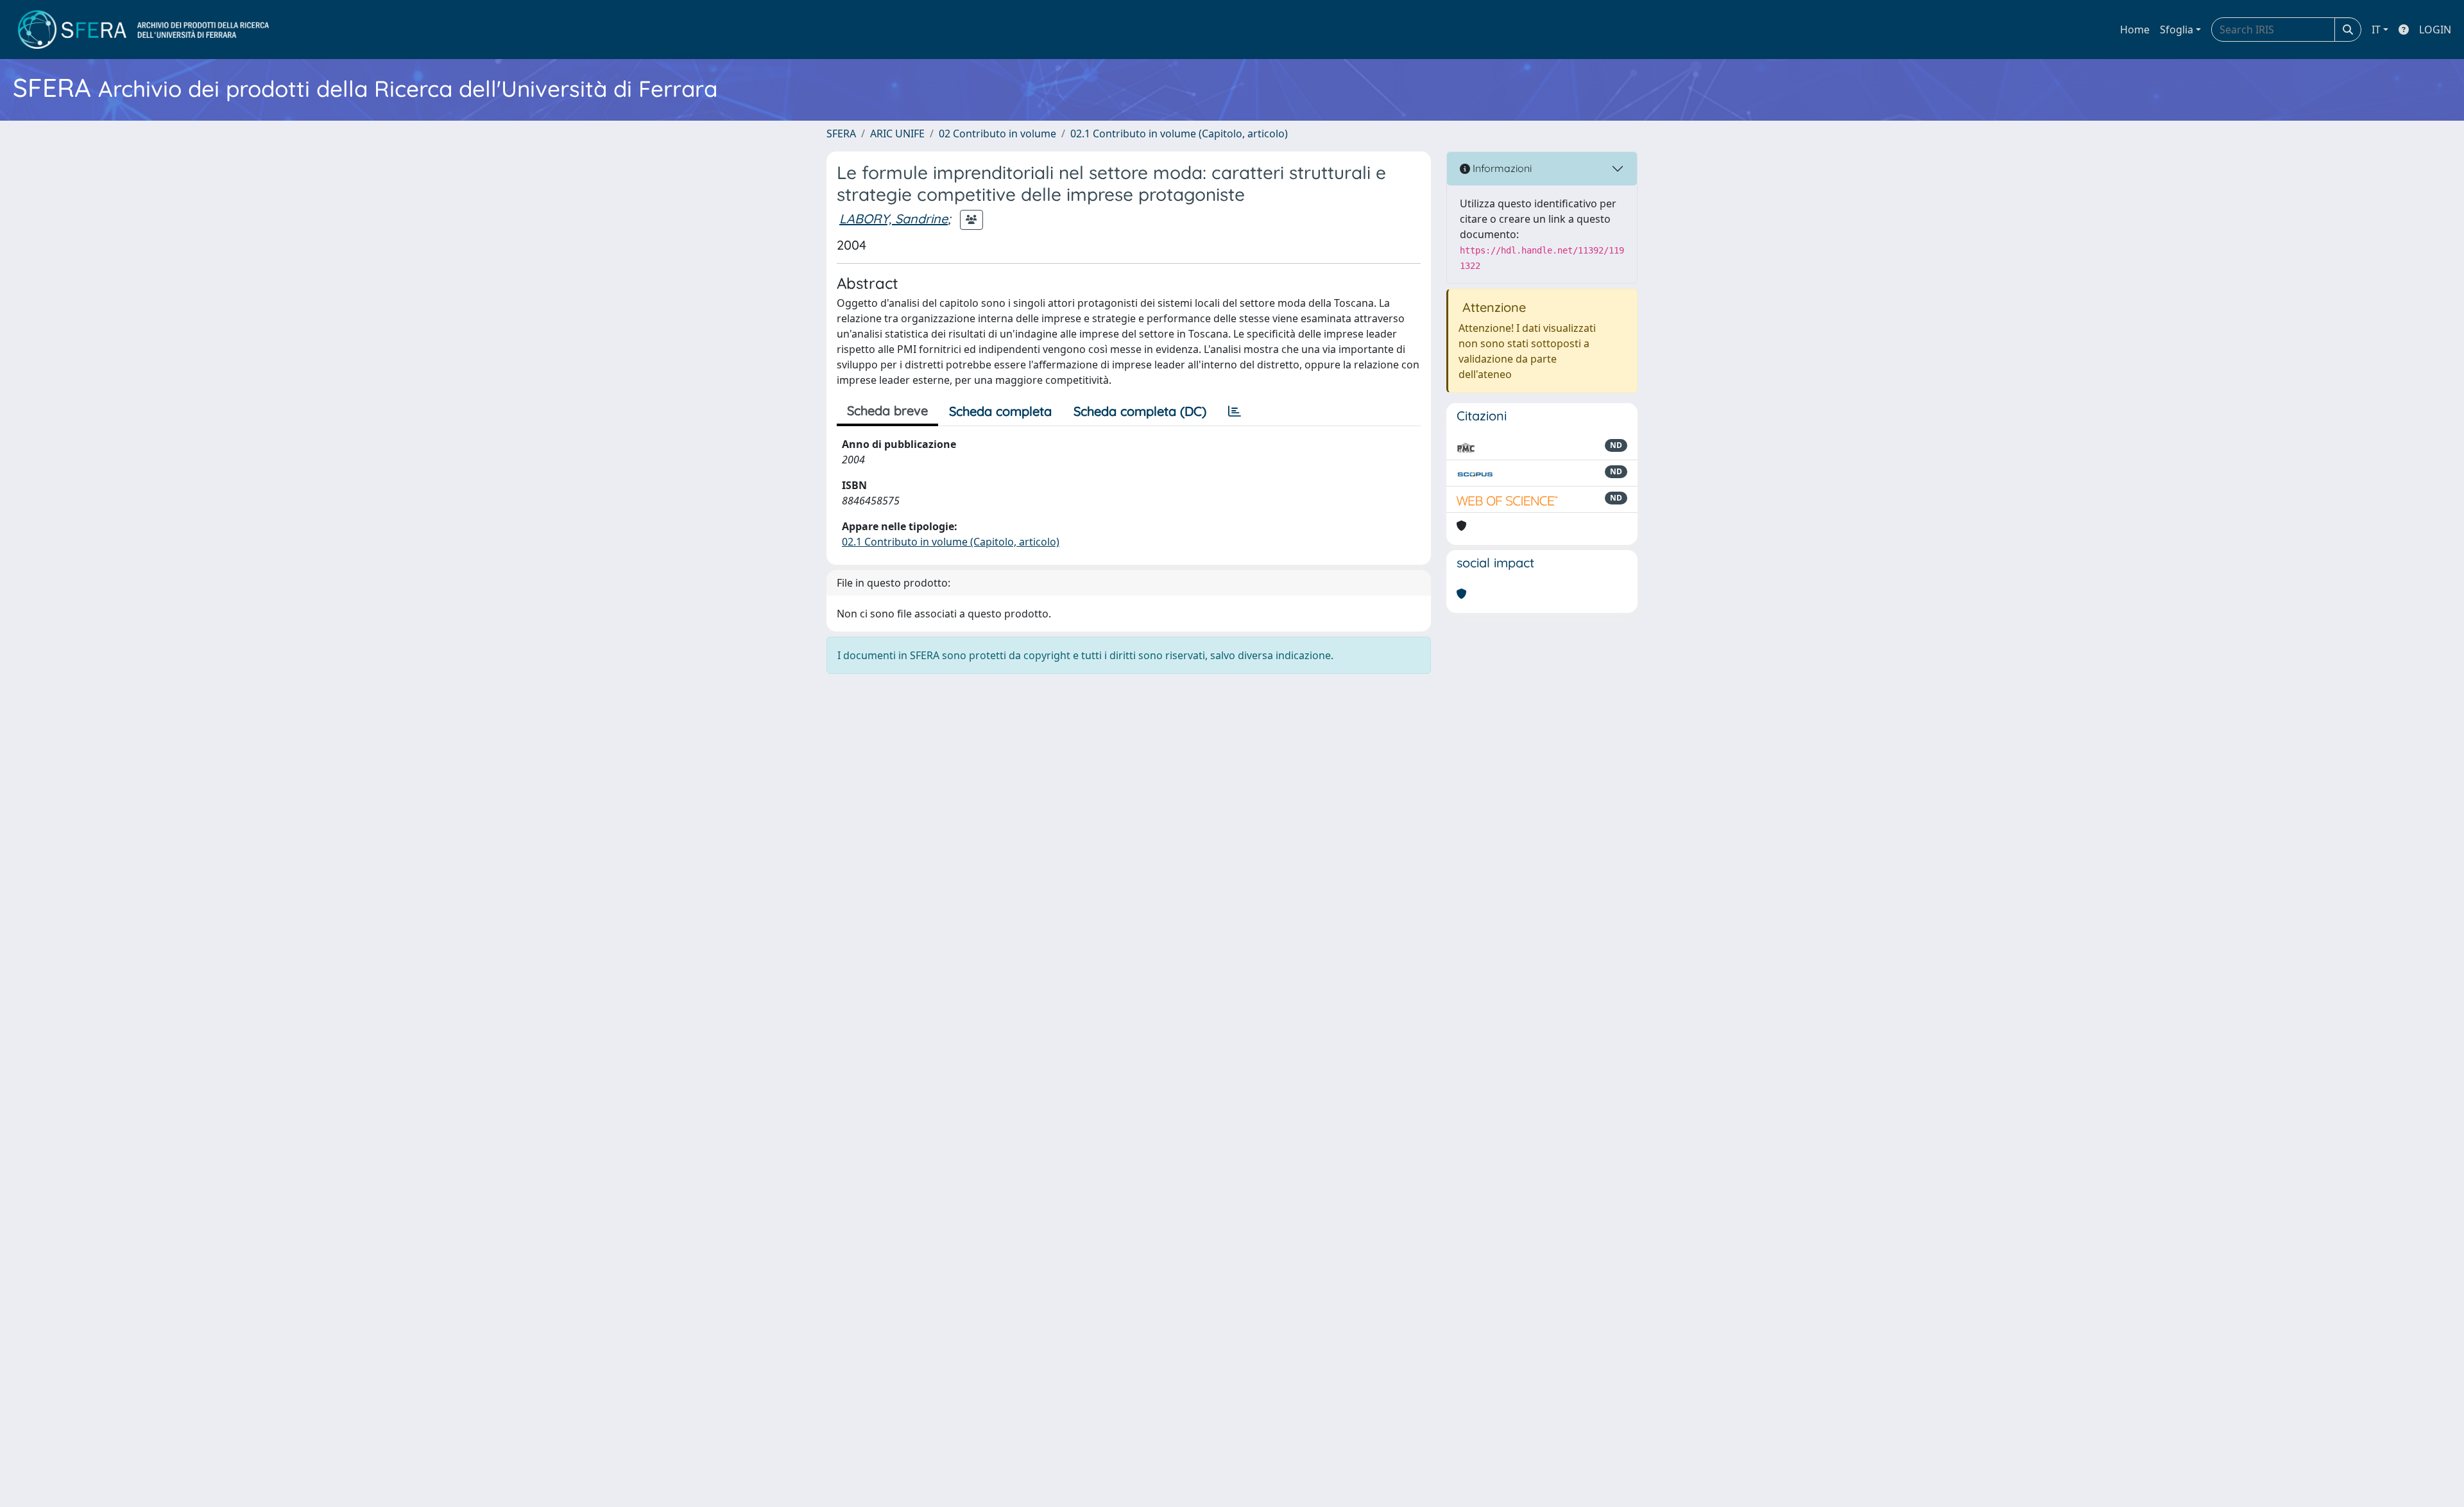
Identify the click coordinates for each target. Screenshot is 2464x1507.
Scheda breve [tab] (887, 410)
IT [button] (2376, 30)
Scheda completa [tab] (1000, 411)
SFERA (841, 133)
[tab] (1235, 411)
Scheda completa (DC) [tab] (1140, 411)
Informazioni (1501, 168)
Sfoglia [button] (2177, 30)
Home (2135, 30)
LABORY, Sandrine (894, 219)
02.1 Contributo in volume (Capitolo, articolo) (1179, 133)
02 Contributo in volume (997, 133)
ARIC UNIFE (897, 133)
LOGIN (2435, 30)
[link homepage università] (143, 30)
